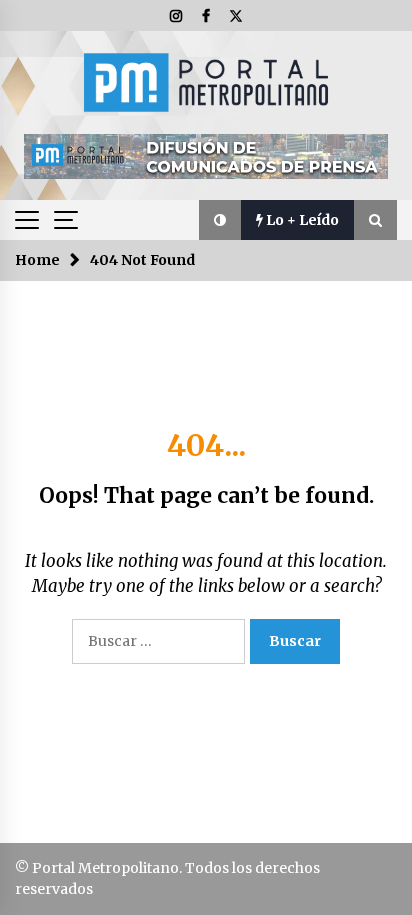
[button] (220, 220)
